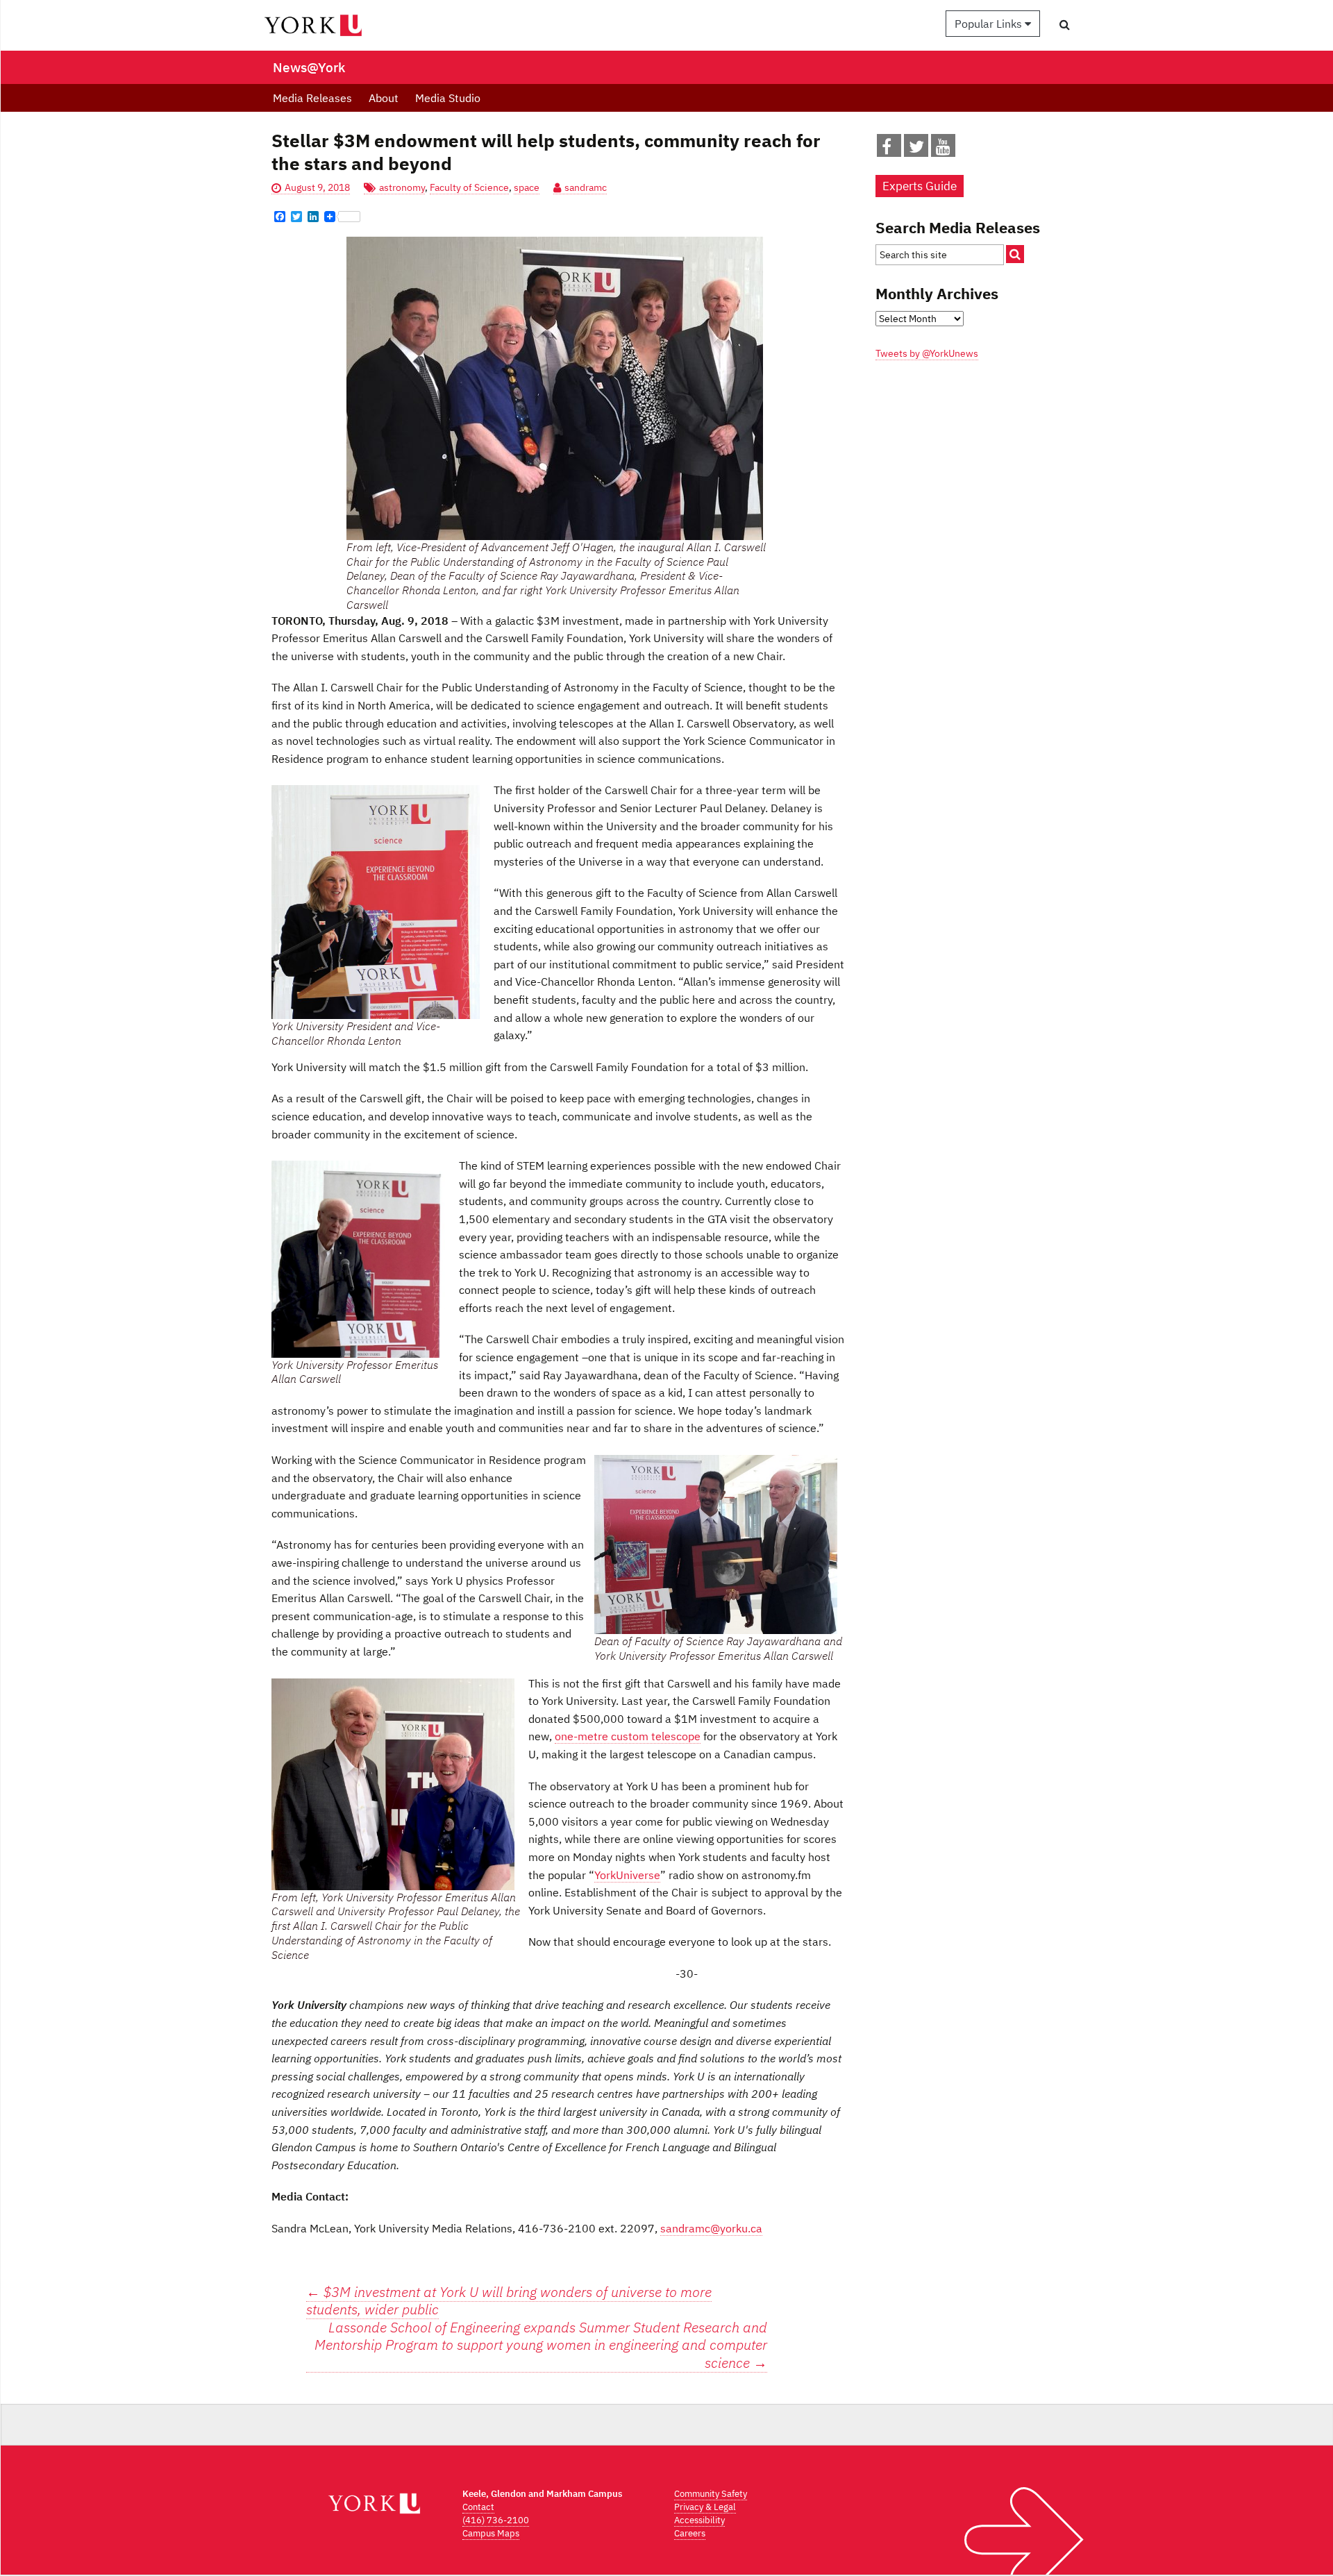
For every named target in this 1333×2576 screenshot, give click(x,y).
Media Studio (448, 98)
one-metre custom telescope (628, 1736)
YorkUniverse (627, 1875)
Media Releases (312, 98)
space (527, 187)
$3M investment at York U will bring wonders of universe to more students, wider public (509, 2301)
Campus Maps (491, 2533)
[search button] (1065, 24)
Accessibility (699, 2520)
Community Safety (711, 2494)
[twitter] (916, 149)
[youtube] (943, 149)
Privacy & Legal (705, 2507)
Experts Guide (920, 186)
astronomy (402, 187)
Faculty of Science (469, 187)
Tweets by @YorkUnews (927, 353)
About (384, 98)
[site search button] (1015, 254)
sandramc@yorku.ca (711, 2228)
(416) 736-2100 (496, 2520)
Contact (478, 2507)
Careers (690, 2533)
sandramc (586, 187)
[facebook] (887, 149)
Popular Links (990, 24)
